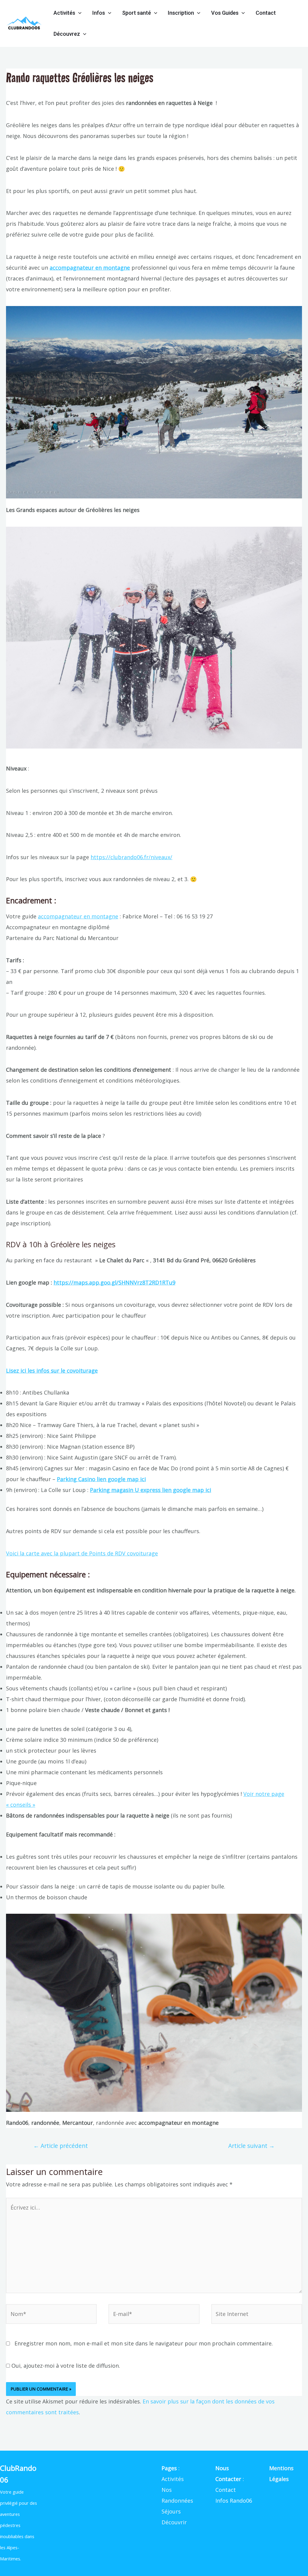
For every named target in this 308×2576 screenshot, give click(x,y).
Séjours (171, 2511)
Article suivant (251, 2146)
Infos (99, 13)
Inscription (181, 13)
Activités (64, 13)
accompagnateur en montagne (90, 268)
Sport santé (137, 13)
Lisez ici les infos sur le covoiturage (52, 1371)
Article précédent (61, 2146)
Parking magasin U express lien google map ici (151, 1490)
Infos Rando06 (234, 2501)
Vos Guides (225, 13)
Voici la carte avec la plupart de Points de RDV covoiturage (82, 1553)
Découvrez (67, 34)
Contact (266, 13)
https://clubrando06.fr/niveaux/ (131, 857)
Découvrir (174, 2522)
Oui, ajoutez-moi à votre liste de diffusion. (65, 2366)
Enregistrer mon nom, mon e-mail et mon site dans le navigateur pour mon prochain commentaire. (144, 2343)
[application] (78, 13)
